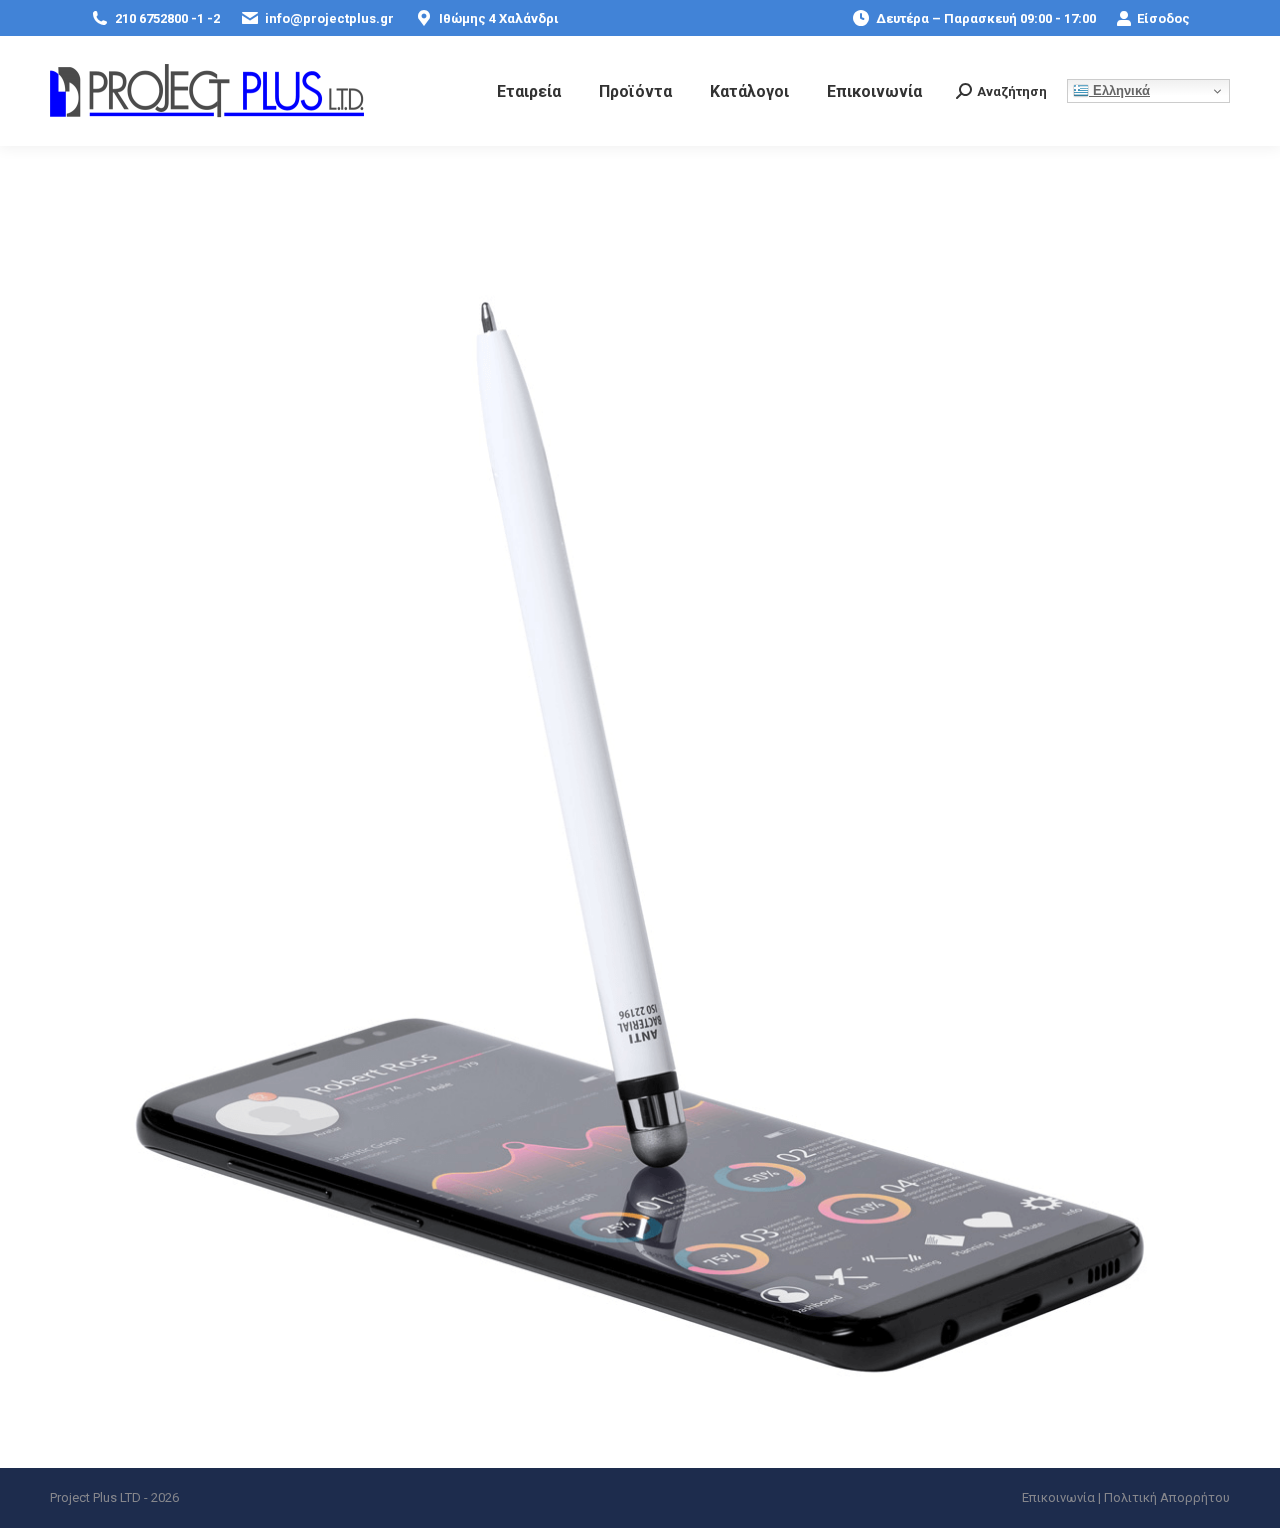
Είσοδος (1163, 18)
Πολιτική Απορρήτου (1167, 1497)
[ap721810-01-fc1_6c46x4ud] (640, 837)
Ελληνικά (1119, 90)
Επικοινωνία (1058, 1497)
